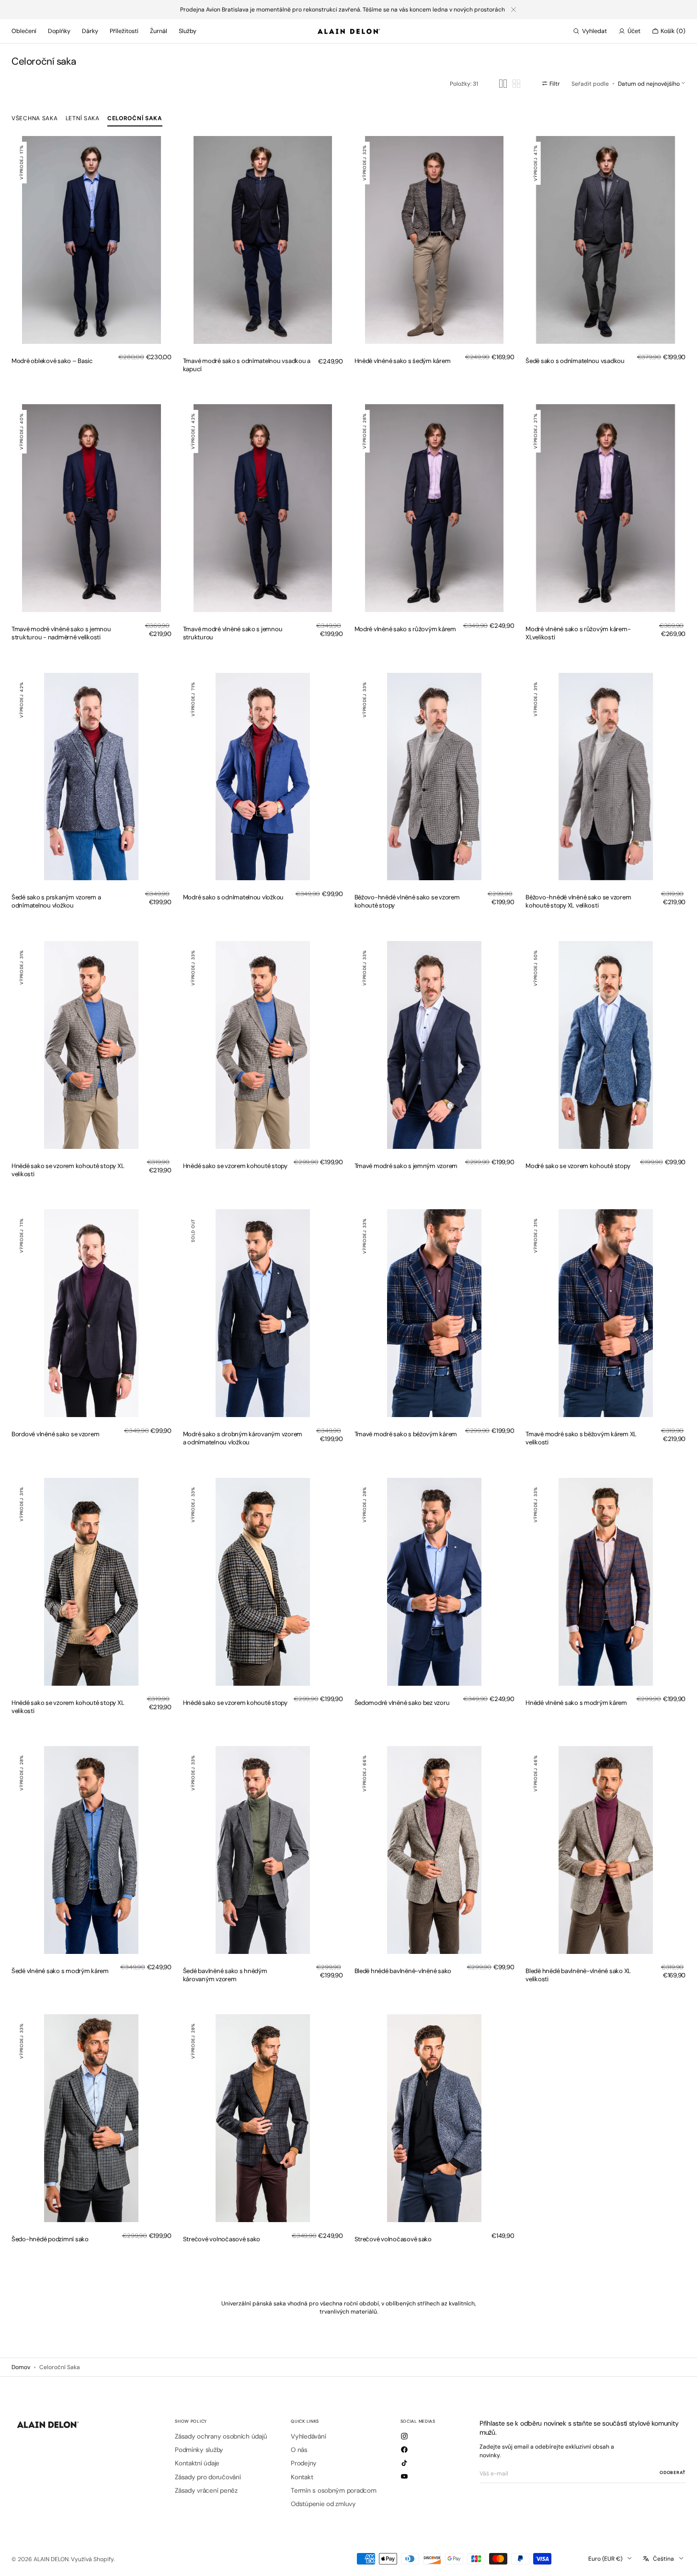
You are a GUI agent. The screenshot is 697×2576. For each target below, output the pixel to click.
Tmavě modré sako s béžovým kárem (406, 1434)
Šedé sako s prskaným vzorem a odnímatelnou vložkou (56, 901)
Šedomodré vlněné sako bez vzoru (402, 1703)
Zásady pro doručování (208, 2477)
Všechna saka (35, 118)
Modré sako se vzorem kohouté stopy (578, 1166)
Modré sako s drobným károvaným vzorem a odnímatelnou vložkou (243, 1438)
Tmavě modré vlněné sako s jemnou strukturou (233, 633)
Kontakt (302, 2477)
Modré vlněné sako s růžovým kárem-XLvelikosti (578, 633)
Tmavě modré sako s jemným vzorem (406, 1166)
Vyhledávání (308, 2437)
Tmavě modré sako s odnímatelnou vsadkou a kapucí (247, 365)
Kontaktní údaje (197, 2463)
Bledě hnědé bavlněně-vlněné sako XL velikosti (578, 1975)
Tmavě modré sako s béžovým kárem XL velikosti (581, 1438)
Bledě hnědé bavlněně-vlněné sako (403, 1971)
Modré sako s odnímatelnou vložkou (233, 897)
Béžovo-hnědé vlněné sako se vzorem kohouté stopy (407, 901)
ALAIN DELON (51, 2559)
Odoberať (673, 2472)
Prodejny (304, 2463)
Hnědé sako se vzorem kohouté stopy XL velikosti (68, 1170)
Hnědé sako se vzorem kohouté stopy (235, 1166)
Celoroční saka (135, 118)
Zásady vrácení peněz (206, 2491)
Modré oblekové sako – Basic (52, 361)
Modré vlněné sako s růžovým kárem (405, 629)
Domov (21, 2367)
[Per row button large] (503, 84)
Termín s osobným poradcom (333, 2491)
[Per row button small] (516, 84)
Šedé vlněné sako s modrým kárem (60, 1971)
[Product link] (91, 240)
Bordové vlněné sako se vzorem (55, 1434)
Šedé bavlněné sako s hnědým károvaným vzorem (225, 1975)
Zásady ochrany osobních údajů (221, 2437)
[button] (590, 31)
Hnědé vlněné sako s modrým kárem (576, 1703)
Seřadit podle (590, 83)
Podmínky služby (199, 2450)
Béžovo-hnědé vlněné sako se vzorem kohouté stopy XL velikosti (578, 901)
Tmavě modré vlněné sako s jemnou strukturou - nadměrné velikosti (61, 633)
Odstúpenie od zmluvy (323, 2504)
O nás (299, 2450)
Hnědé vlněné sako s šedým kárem (403, 361)
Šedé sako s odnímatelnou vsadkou (575, 361)
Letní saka (83, 118)
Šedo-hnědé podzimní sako (50, 2239)
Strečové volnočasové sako (222, 2239)
